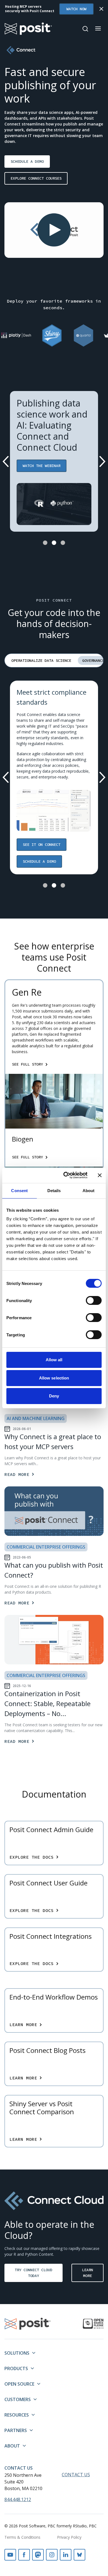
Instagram (52, 2555)
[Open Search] (85, 29)
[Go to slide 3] (63, 543)
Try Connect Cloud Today (34, 2273)
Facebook (24, 2555)
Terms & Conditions (22, 2537)
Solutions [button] (17, 2353)
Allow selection (54, 1378)
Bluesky (79, 2555)
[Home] (28, 29)
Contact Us (19, 2468)
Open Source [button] (19, 2384)
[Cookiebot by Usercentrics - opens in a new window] (65, 1175)
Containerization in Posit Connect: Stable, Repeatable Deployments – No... (47, 1703)
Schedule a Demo (27, 161)
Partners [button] (16, 2430)
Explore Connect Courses (36, 178)
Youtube (10, 2555)
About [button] (12, 2446)
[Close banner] (100, 1175)
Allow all (54, 1360)
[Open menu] (98, 28)
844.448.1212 (18, 2499)
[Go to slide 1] (45, 543)
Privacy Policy (69, 2537)
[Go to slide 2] (54, 543)
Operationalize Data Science (41, 660)
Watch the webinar (42, 466)
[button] (54, 230)
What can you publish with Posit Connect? (54, 1570)
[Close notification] (101, 9)
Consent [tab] (19, 1191)
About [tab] (89, 1191)
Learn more (88, 2273)
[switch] (94, 1300)
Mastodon (38, 2555)
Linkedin (66, 2555)
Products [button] (16, 2368)
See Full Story (27, 1064)
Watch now (76, 9)
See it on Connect (42, 844)
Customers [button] (18, 2399)
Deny (54, 1396)
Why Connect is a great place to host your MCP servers (53, 1442)
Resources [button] (17, 2415)
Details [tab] (54, 1191)
